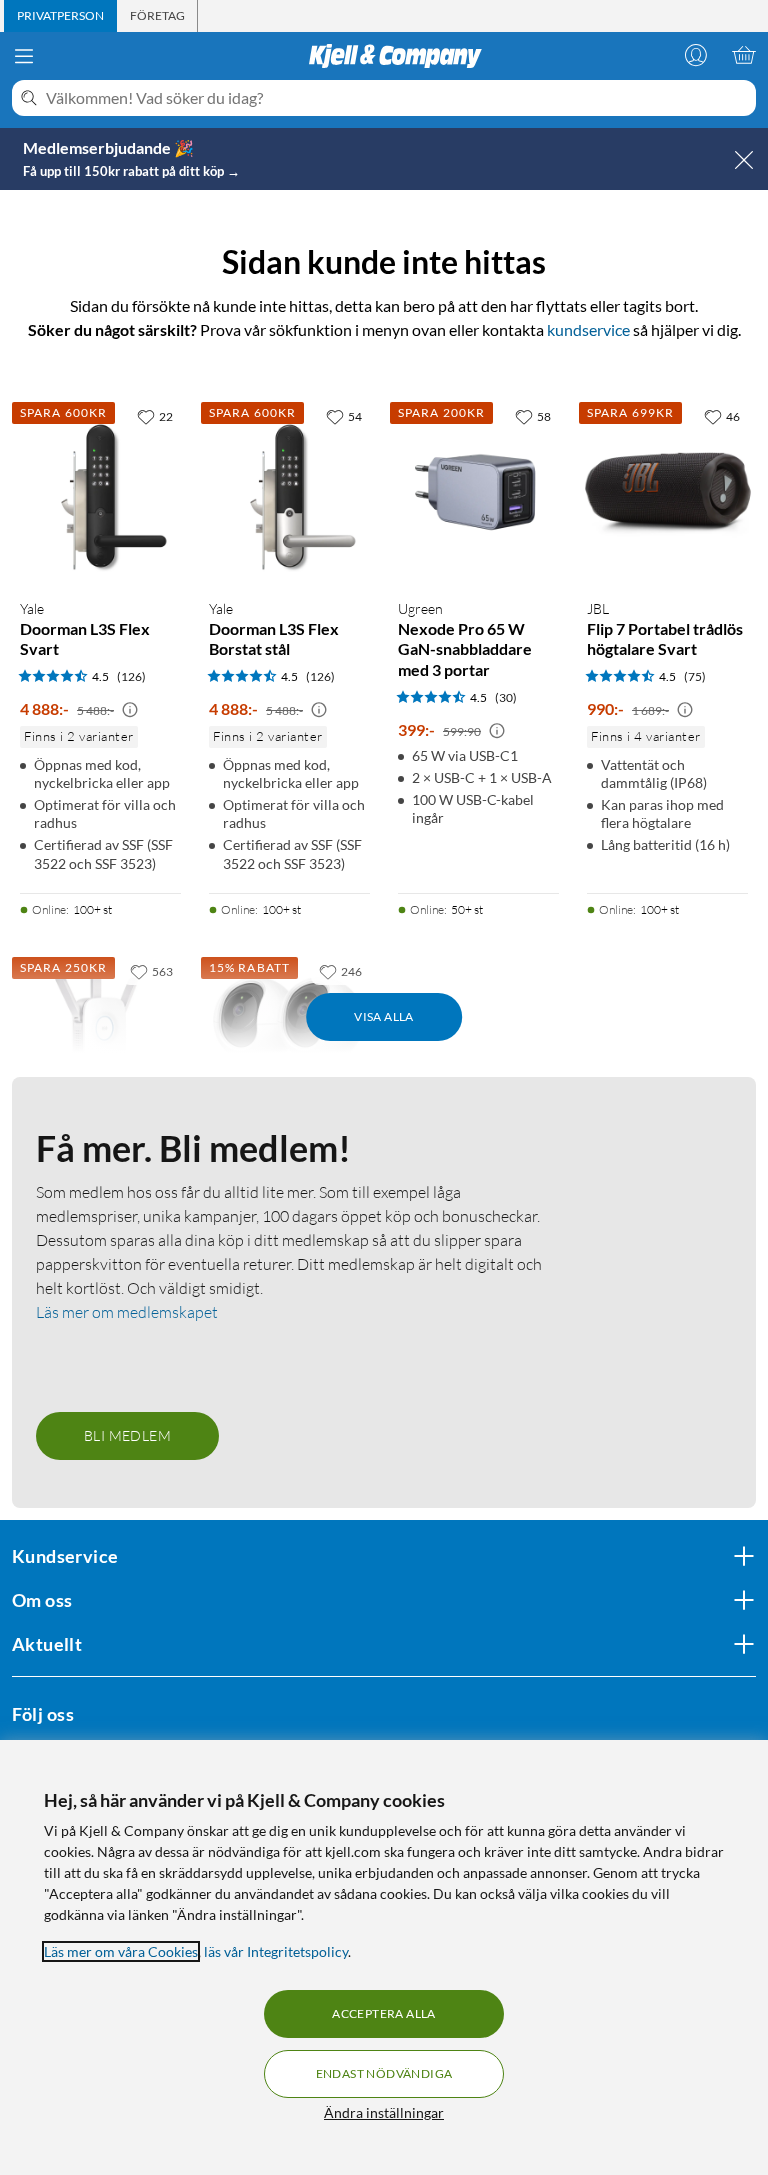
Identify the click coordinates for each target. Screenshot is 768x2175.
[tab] (60, 16)
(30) (506, 697)
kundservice (588, 329)
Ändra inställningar (384, 2112)
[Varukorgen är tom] (744, 55)
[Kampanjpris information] (130, 710)
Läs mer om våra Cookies (121, 1951)
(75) (695, 676)
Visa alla (384, 1016)
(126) (131, 676)
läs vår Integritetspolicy (276, 1951)
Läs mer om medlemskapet (127, 1312)
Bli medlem (127, 1435)
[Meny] (24, 56)
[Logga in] (696, 55)
